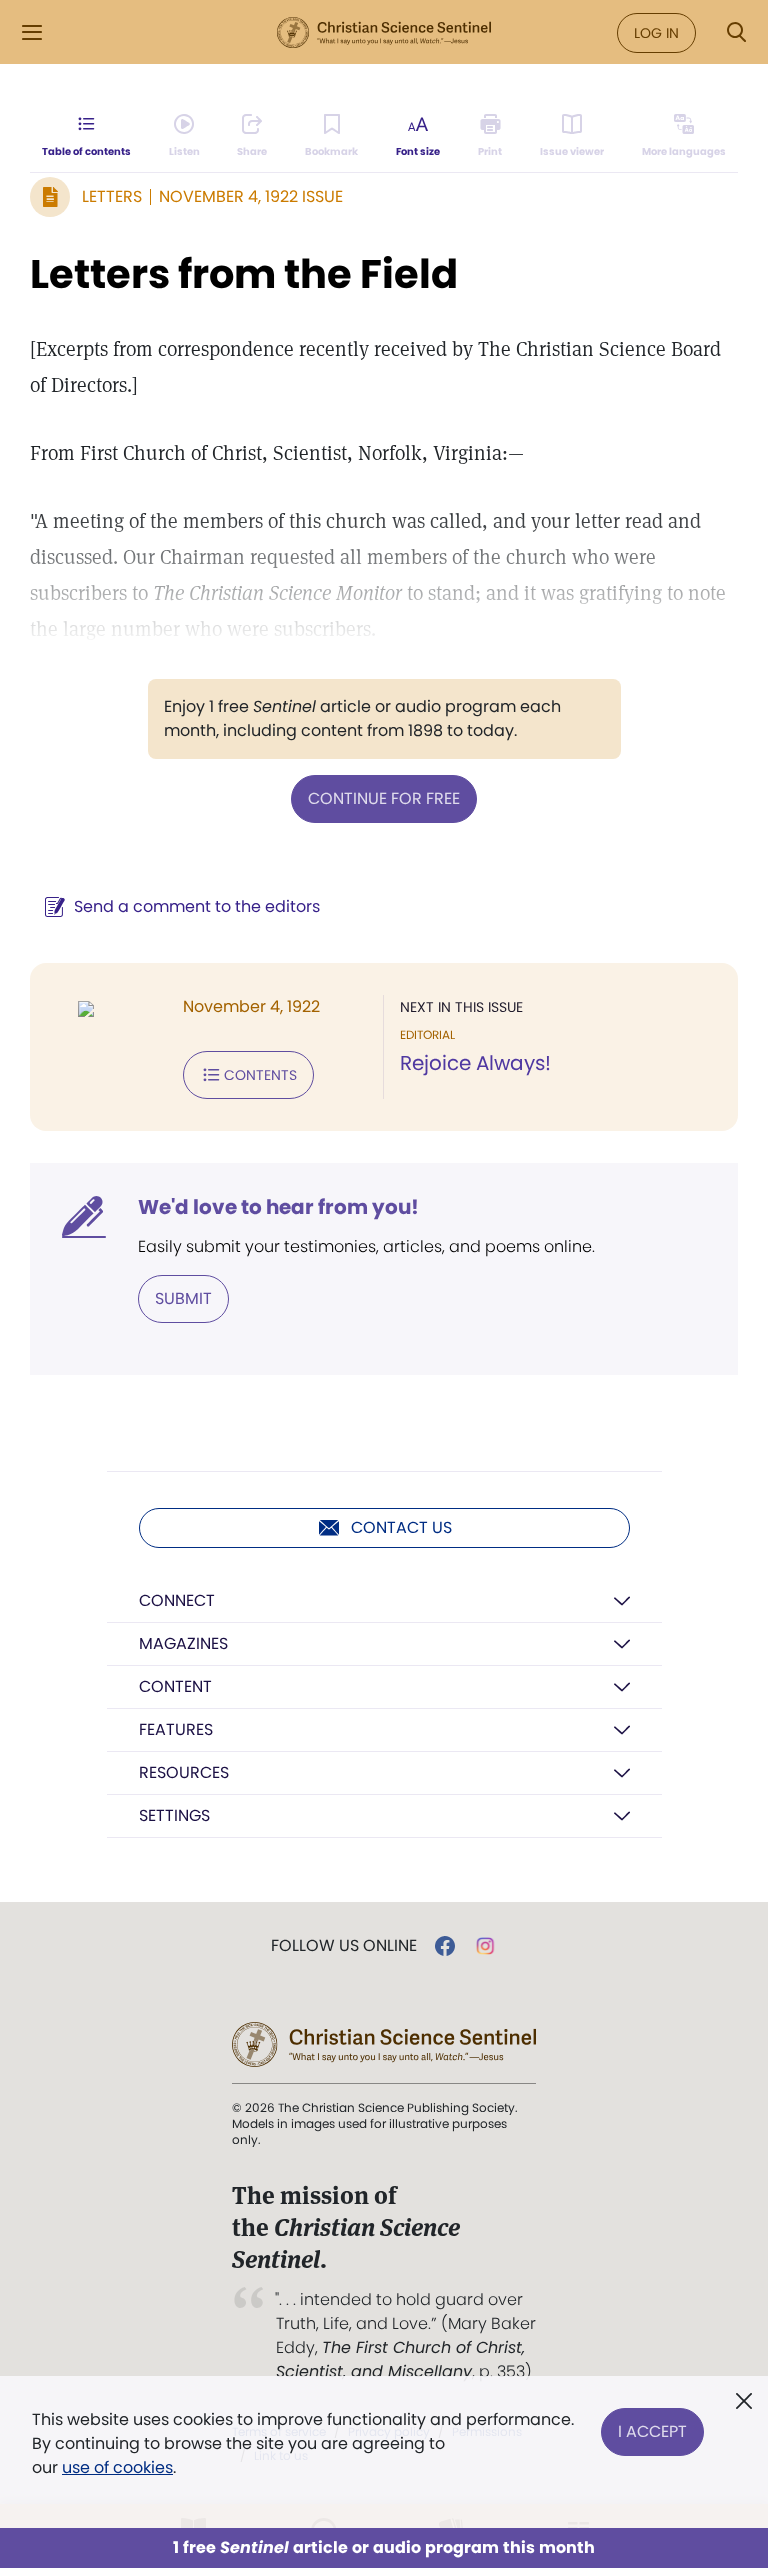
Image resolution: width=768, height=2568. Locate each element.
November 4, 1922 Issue (251, 196)
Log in (656, 33)
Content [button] (175, 1686)
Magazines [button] (183, 1643)
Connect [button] (177, 1600)
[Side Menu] (32, 32)
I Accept (652, 2431)
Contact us (401, 1527)
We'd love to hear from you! (278, 1207)
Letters (112, 196)
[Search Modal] (736, 32)
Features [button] (176, 1729)
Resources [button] (184, 1772)
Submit (183, 1298)
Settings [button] (174, 1815)
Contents (260, 1075)
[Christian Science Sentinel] (384, 33)
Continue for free (384, 798)
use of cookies (117, 2467)
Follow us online (344, 1946)
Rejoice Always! (475, 1063)
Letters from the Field (244, 274)
